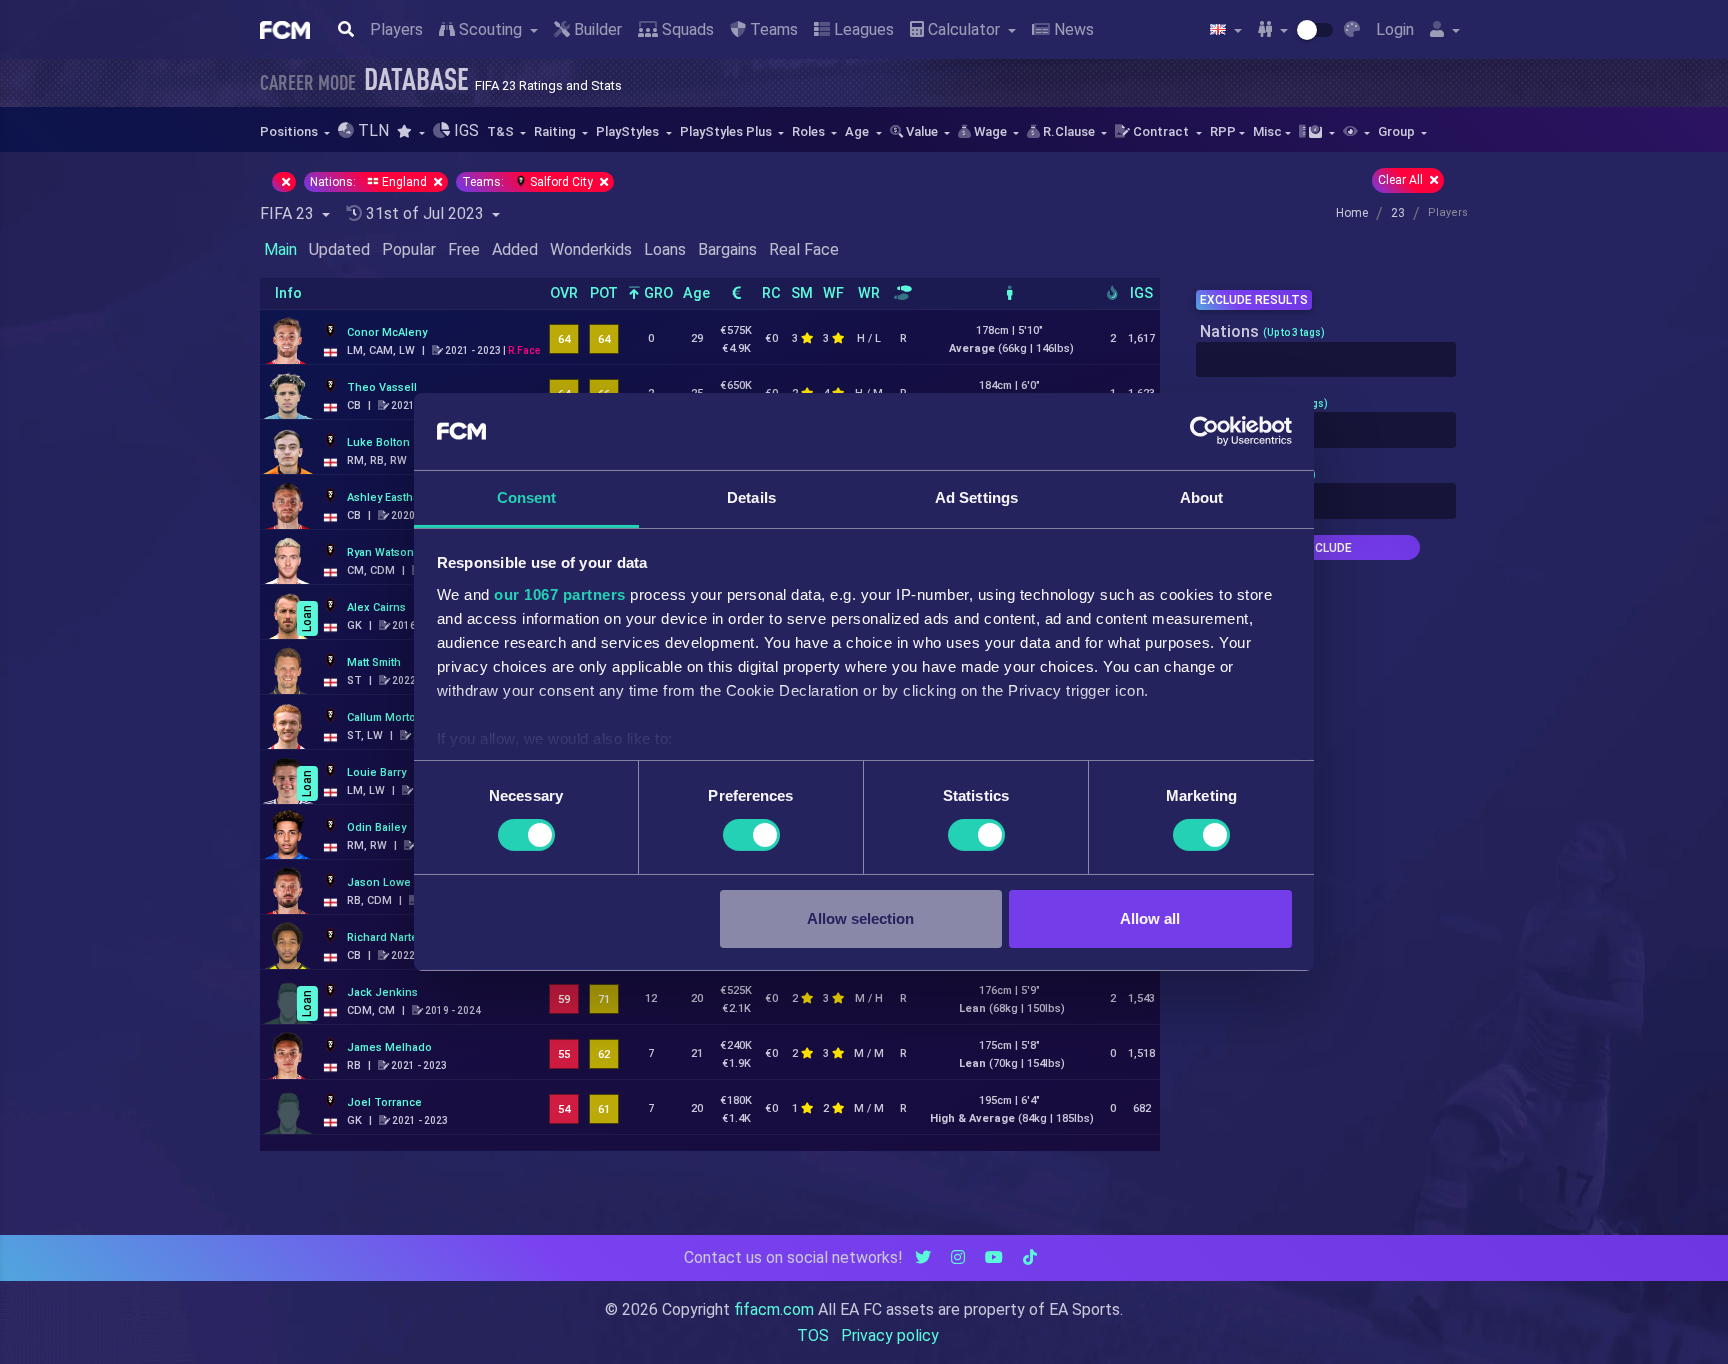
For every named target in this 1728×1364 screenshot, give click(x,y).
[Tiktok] (1030, 1257)
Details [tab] (751, 497)
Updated (339, 249)
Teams (772, 29)
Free (464, 249)
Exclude (1326, 548)
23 (1398, 213)
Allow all (1150, 918)
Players (396, 29)
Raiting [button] (556, 131)
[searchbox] (1207, 360)
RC (771, 293)
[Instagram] (958, 1257)
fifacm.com (774, 1309)
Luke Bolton (378, 442)
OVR (564, 293)
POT (604, 293)
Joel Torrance (384, 1102)
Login (1395, 29)
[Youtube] (994, 1257)
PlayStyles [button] (629, 131)
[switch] (751, 835)
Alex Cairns (376, 607)
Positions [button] (290, 131)
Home (1352, 213)
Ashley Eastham (387, 497)
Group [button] (1398, 131)
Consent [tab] (527, 497)
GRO (656, 293)
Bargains (727, 249)
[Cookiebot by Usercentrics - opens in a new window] (1204, 431)
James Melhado (389, 1047)
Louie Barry (376, 772)
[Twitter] (923, 1257)
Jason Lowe (379, 882)
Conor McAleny (387, 332)
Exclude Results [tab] (1254, 300)
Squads (686, 29)
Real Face (804, 249)
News (1072, 29)
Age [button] (858, 131)
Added (515, 249)
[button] (410, 131)
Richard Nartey (385, 937)
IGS (1141, 293)
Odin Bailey (376, 827)
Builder (596, 29)
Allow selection (860, 918)
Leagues (862, 29)
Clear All (1402, 180)
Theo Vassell (382, 387)
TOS (813, 1335)
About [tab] (1202, 497)
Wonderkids (591, 249)
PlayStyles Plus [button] (727, 131)
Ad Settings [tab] (976, 497)
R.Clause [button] (1069, 131)
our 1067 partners (560, 594)
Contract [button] (1161, 131)
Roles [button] (810, 131)
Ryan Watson (380, 552)
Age (696, 293)
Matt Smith (374, 662)
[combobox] (1326, 360)
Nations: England (370, 182)
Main (280, 249)
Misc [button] (1267, 131)
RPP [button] (1223, 131)
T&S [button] (502, 131)
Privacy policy (890, 1335)
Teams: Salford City (529, 182)
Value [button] (922, 131)
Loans (665, 249)
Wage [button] (990, 131)
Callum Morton (385, 717)
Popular (409, 249)
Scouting (490, 29)
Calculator (964, 29)
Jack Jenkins (382, 992)
